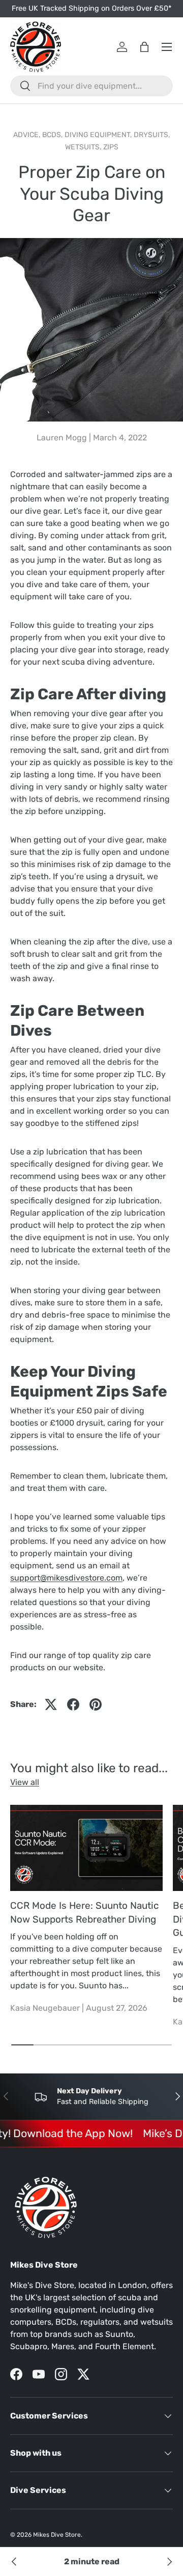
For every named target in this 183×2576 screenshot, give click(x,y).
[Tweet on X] (51, 1704)
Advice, (28, 135)
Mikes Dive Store (57, 2535)
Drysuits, (152, 135)
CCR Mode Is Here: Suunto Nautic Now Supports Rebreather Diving (84, 1912)
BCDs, (53, 135)
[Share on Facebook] (73, 1704)
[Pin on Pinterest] (96, 1704)
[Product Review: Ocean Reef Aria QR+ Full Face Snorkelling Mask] (169, 2562)
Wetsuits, (84, 147)
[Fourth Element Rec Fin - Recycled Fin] (14, 2562)
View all (25, 1782)
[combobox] (91, 86)
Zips (111, 147)
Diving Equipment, (99, 135)
